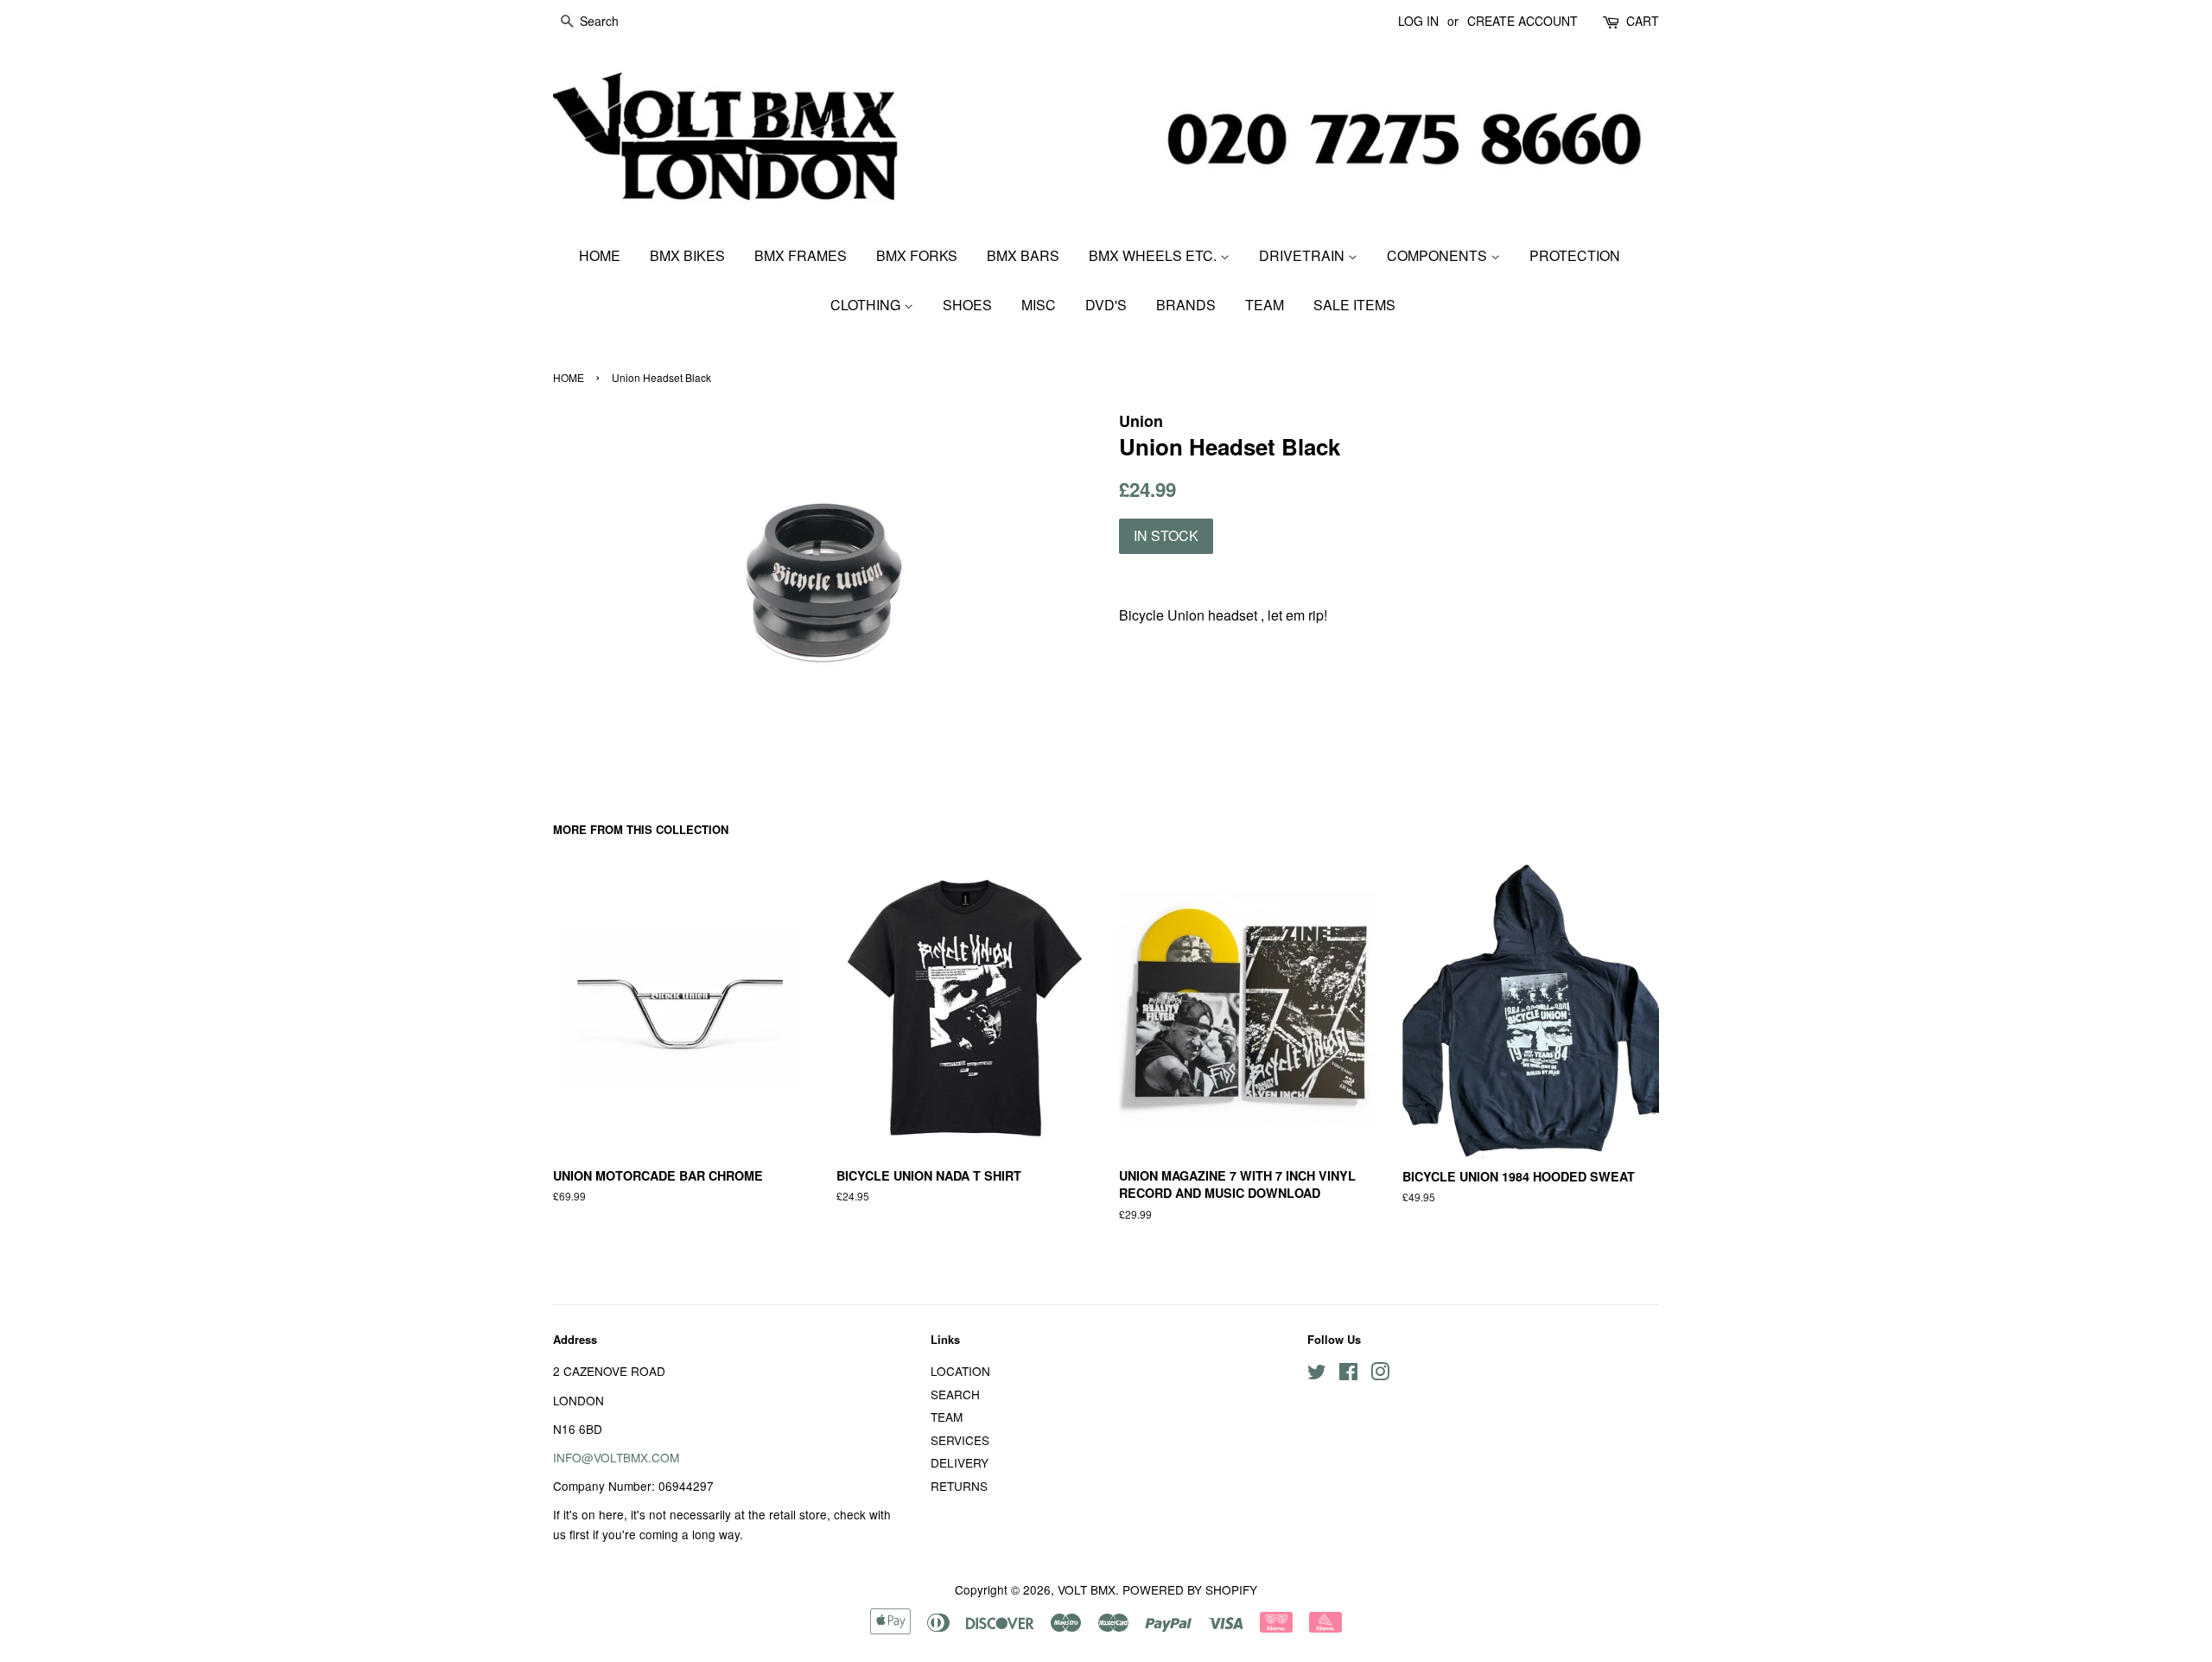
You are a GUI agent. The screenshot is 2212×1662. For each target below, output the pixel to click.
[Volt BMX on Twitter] (1317, 1374)
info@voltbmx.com (616, 1457)
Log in (1418, 21)
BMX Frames (801, 255)
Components (1439, 255)
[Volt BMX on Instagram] (1380, 1374)
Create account (1522, 21)
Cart (1643, 21)
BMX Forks (917, 255)
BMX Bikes (687, 255)
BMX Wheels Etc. (1154, 255)
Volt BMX (1087, 1589)
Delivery (960, 1462)
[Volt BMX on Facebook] (1348, 1374)
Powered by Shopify (1190, 1589)
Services (960, 1440)
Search (955, 1394)
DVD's (1106, 305)
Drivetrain (1303, 255)
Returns (959, 1486)
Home (600, 255)
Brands (1186, 305)
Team (1265, 305)
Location (960, 1371)
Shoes (967, 305)
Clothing (867, 305)
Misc (1039, 305)
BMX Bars (1023, 255)
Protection (1575, 255)
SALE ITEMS (1354, 305)
